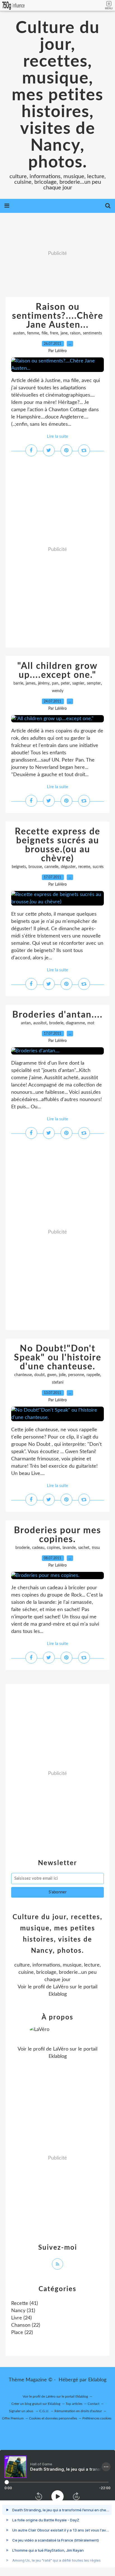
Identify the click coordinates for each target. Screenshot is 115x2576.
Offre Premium (13, 2418)
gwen (52, 1375)
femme (33, 333)
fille (45, 333)
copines (53, 1548)
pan (55, 683)
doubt (39, 1375)
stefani (58, 1383)
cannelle (51, 867)
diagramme (75, 1023)
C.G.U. (44, 2411)
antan (26, 1023)
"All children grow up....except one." (57, 671)
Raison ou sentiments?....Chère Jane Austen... (58, 316)
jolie (62, 1375)
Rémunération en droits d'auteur (78, 2411)
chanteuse (23, 1375)
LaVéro (61, 1987)
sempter (94, 683)
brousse (35, 867)
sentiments (92, 333)
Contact (94, 2404)
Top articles (74, 2404)
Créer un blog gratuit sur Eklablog (36, 2404)
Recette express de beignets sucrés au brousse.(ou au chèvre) (57, 845)
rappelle (93, 1375)
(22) (26, 2325)
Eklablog (97, 2380)
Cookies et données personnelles (53, 2418)
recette (84, 867)
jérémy (44, 683)
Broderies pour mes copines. (57, 1535)
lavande (69, 1548)
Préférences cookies (97, 2418)
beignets (19, 867)
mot (91, 1023)
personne (76, 1375)
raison (75, 333)
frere (54, 333)
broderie (56, 1023)
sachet (84, 1548)
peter (65, 683)
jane (64, 333)
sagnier (78, 683)
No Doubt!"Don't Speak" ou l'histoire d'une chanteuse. (58, 1358)
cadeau (38, 1548)
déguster (68, 867)
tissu (96, 1548)
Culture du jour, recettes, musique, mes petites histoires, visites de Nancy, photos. (57, 95)
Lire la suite (57, 437)
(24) (21, 2318)
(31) (23, 2311)
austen (19, 333)
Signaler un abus (21, 2411)
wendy (58, 691)
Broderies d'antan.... (57, 1015)
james (31, 683)
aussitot (40, 1023)
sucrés (98, 867)
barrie (18, 683)
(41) (25, 2303)
